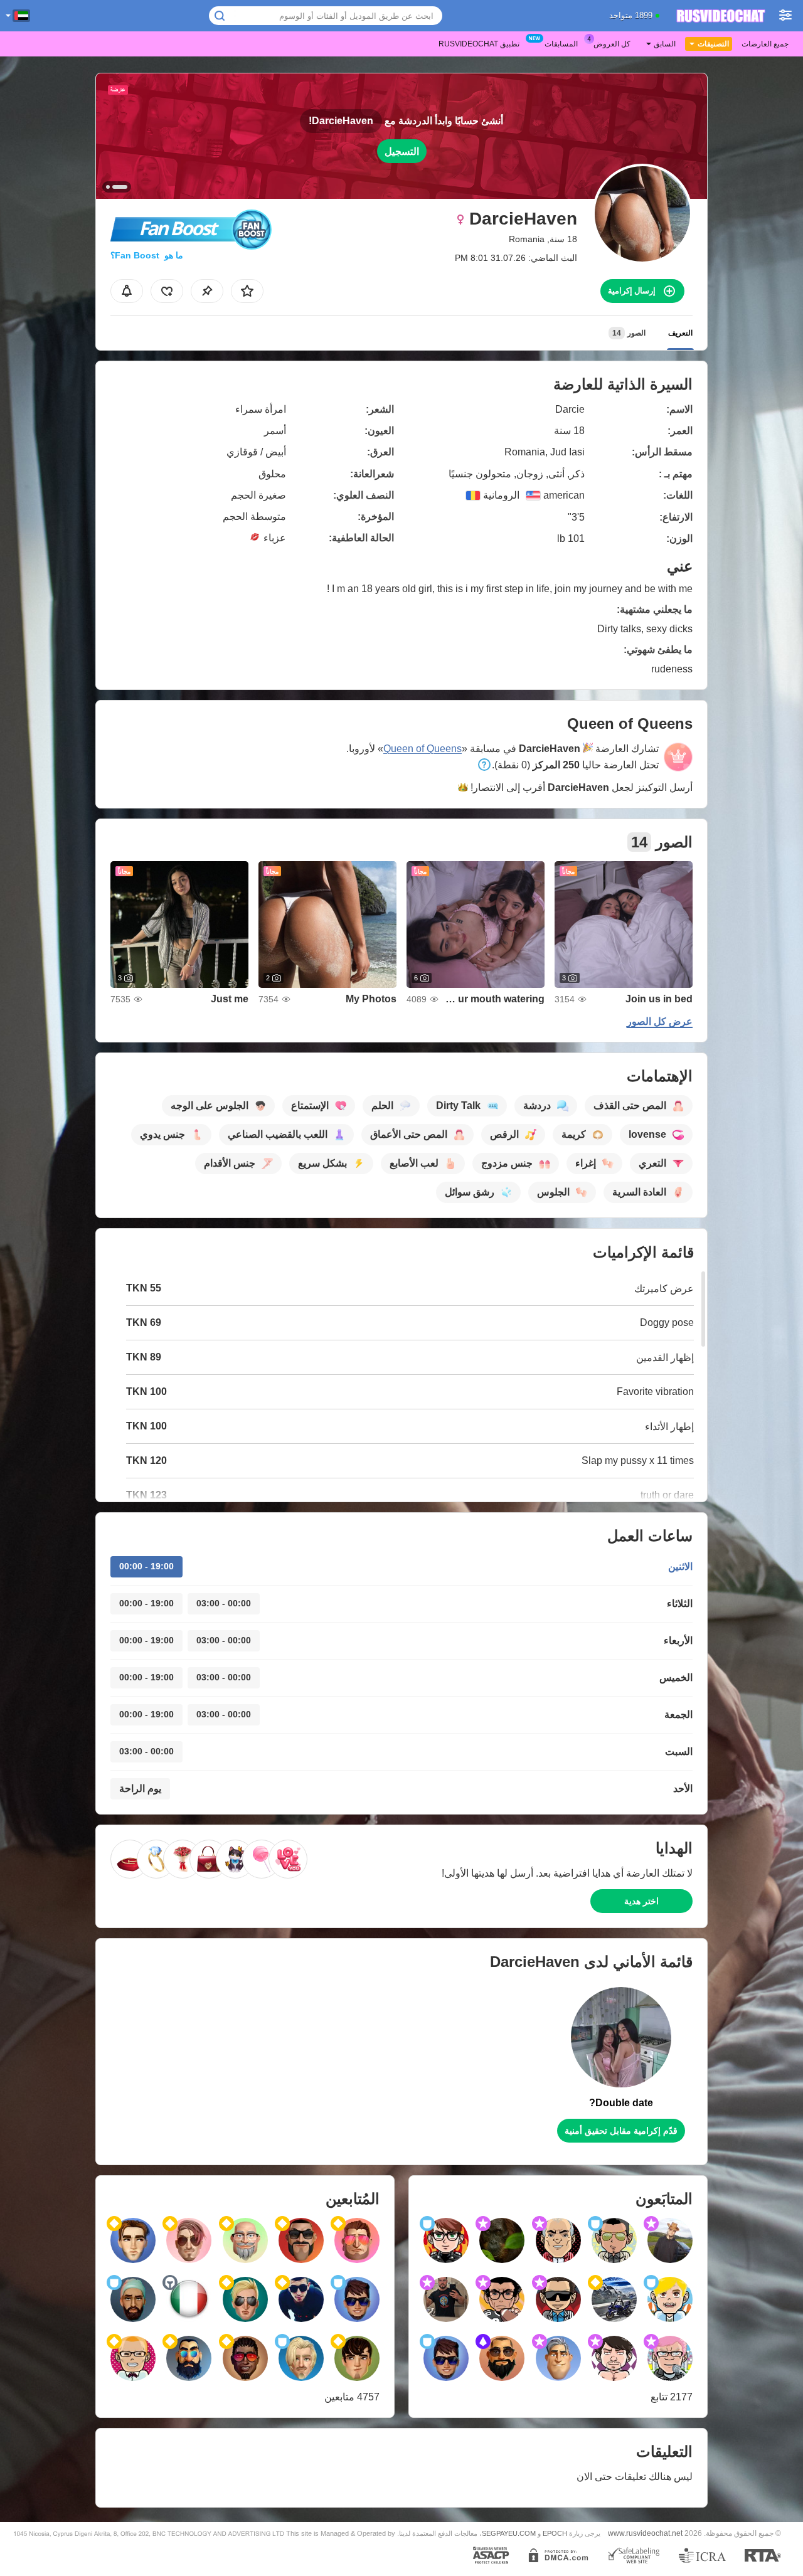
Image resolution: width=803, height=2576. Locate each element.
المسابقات (561, 44)
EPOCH (555, 2533)
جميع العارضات (765, 44)
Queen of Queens (423, 749)
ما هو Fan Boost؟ (147, 255)
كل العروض (612, 44)
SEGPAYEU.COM (509, 2533)
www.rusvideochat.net (645, 2533)
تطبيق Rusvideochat (479, 44)
